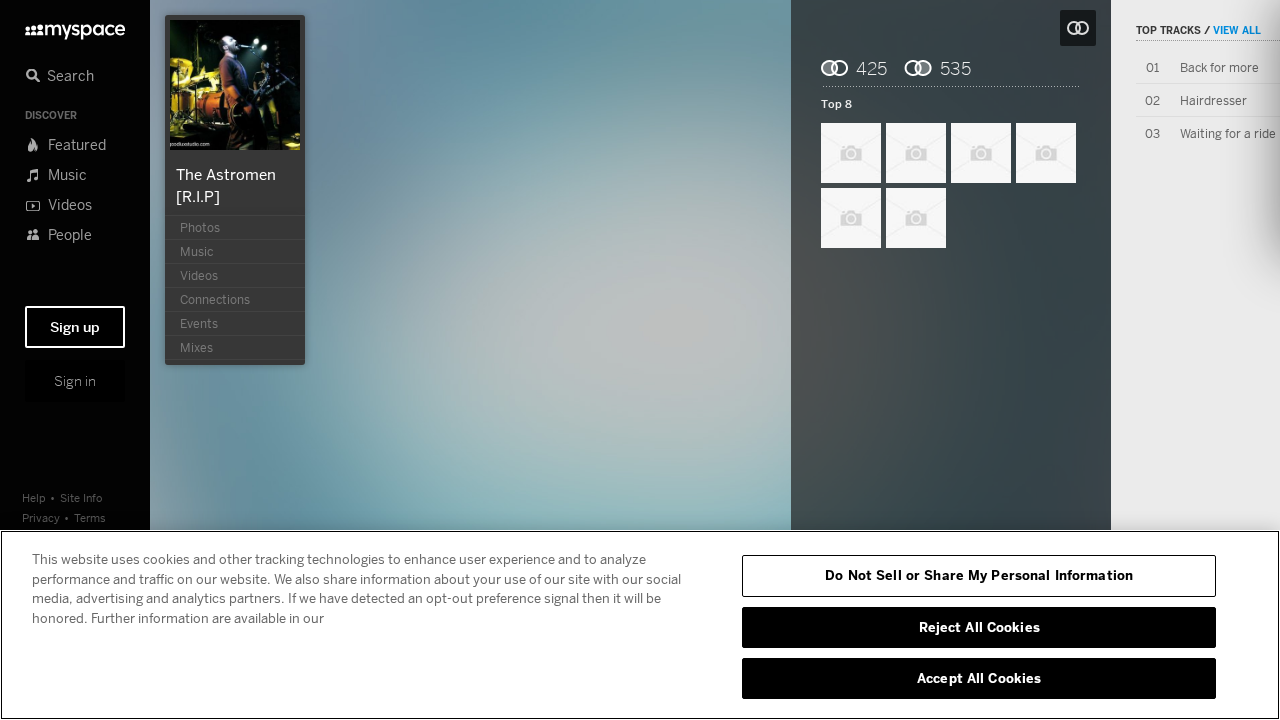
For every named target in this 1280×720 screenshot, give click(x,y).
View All (1237, 30)
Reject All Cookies (979, 627)
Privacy (41, 517)
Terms (90, 517)
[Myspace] (75, 26)
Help (34, 497)
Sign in (75, 381)
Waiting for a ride (1228, 133)
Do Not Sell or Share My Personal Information (979, 575)
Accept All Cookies (979, 678)
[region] (640, 625)
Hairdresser (1213, 100)
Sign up (75, 327)
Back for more (1219, 67)
